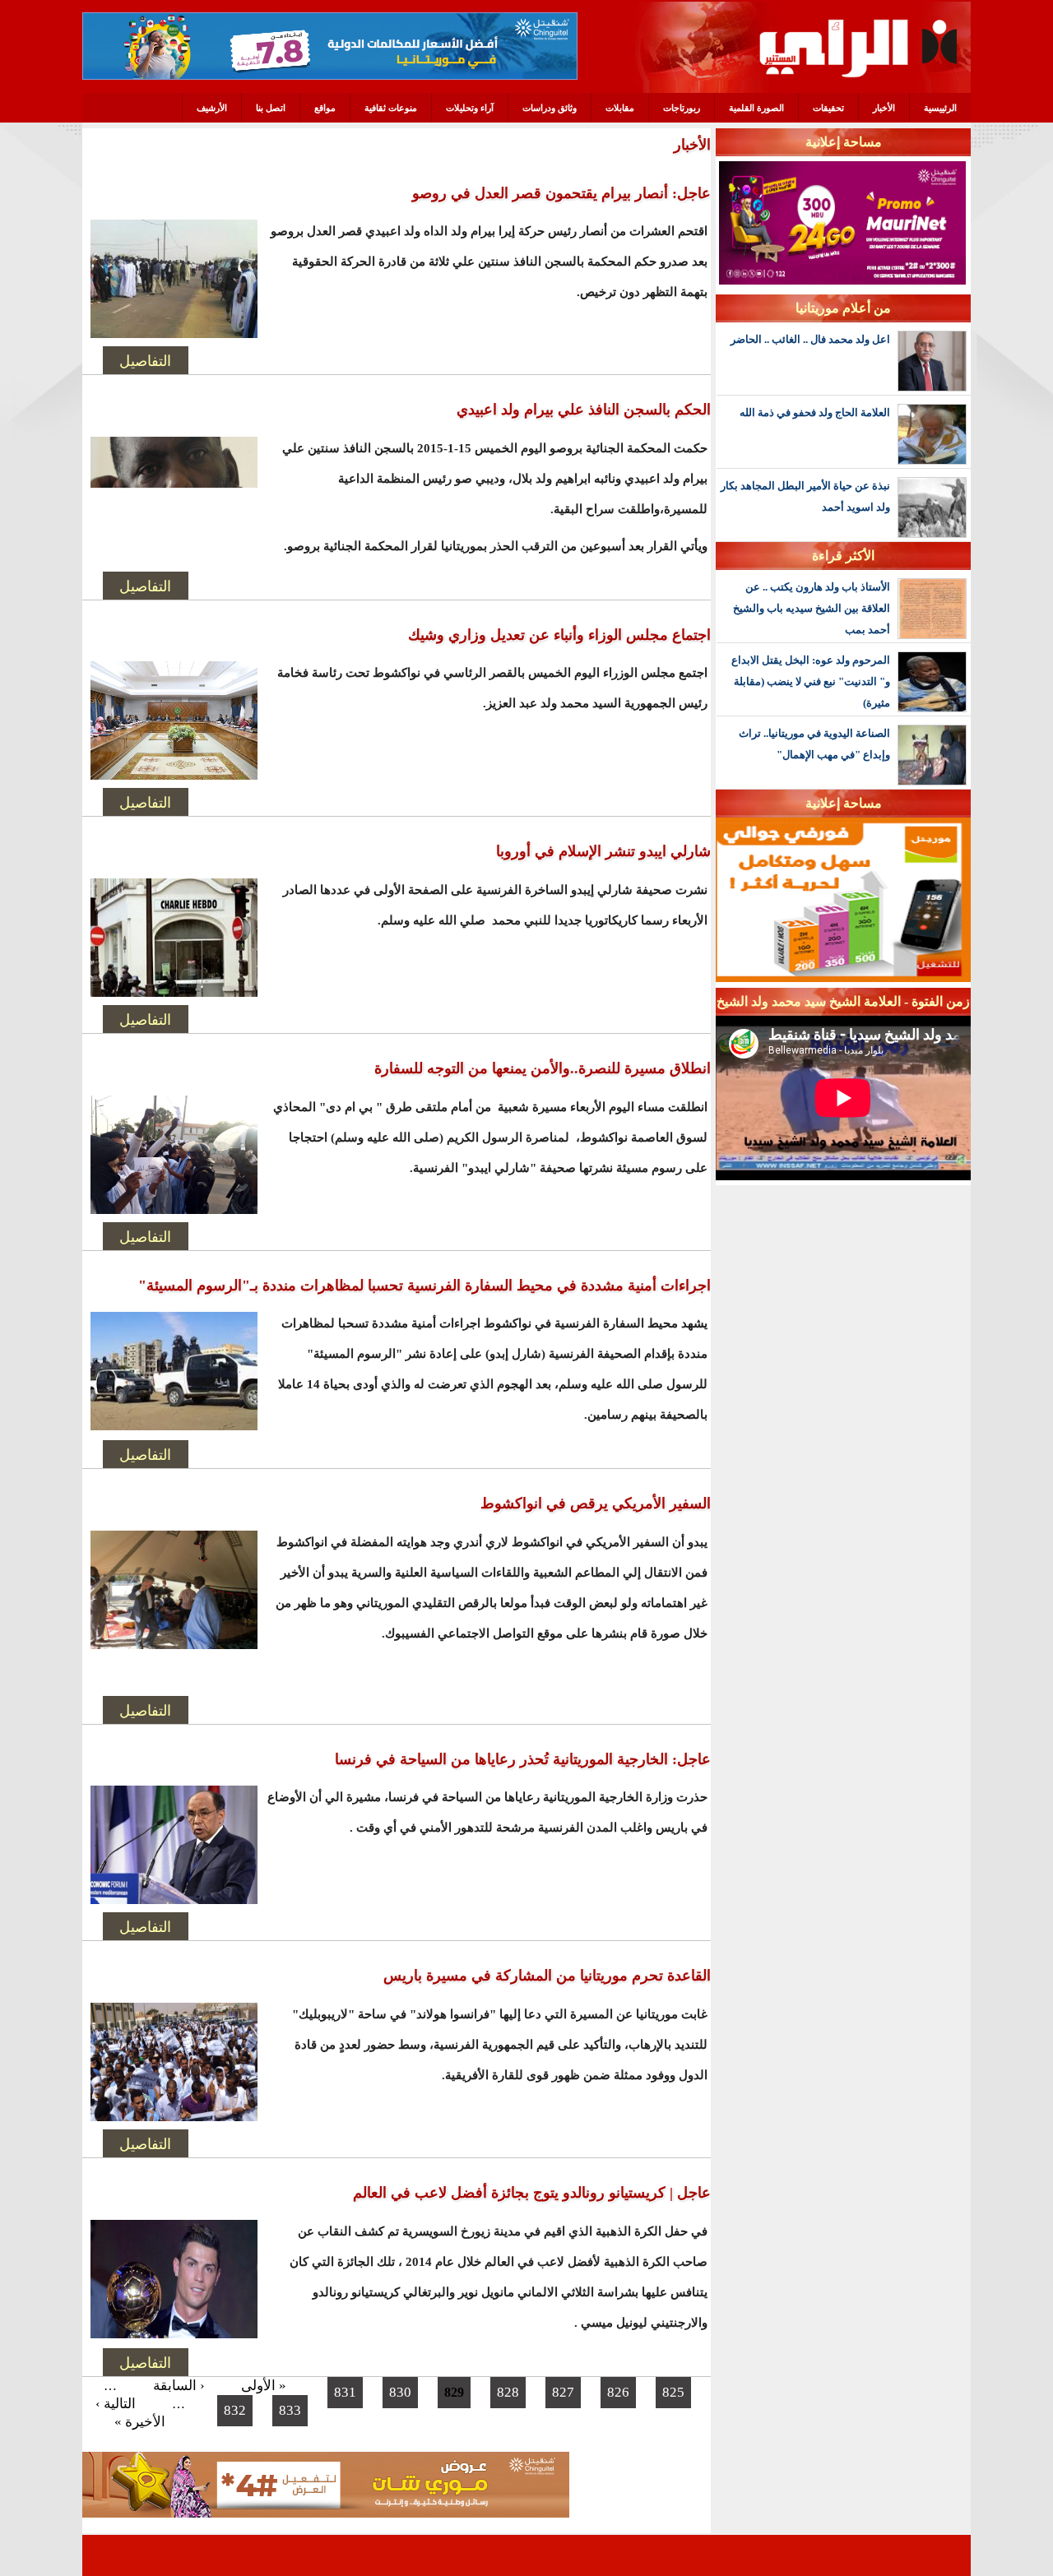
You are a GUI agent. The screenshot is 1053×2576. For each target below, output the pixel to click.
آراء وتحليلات (470, 108)
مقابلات (620, 108)
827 (563, 2392)
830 (400, 2392)
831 (345, 2392)
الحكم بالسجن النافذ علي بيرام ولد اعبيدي (584, 410)
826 (618, 2392)
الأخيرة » (140, 2422)
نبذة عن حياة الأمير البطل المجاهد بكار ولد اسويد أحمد (805, 496)
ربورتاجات (682, 108)
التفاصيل (145, 360)
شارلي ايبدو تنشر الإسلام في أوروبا (603, 851)
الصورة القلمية (756, 108)
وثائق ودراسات (550, 108)
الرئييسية (940, 108)
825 (673, 2392)
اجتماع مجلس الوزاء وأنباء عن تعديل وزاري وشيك (559, 635)
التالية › (116, 2404)
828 (508, 2392)
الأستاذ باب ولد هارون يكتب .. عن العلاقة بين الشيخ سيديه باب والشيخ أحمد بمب (812, 608)
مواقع (325, 108)
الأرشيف (212, 108)
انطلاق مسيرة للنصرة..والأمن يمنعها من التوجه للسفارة (543, 1068)
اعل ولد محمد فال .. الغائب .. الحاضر (810, 339)
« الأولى (264, 2386)
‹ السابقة (179, 2386)
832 (235, 2410)
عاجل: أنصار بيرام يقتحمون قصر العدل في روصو (561, 193)
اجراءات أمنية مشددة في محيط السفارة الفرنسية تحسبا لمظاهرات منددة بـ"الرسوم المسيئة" (424, 1286)
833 (290, 2410)
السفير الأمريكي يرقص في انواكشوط (596, 1503)
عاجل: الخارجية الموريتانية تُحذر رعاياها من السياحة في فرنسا (523, 1759)
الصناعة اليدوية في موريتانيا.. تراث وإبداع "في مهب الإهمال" (814, 744)
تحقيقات (828, 108)
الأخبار (884, 108)
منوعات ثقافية (391, 108)
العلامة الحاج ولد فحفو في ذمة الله (815, 412)
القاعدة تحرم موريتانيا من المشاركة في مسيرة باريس (547, 1976)
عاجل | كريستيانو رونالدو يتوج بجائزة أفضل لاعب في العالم (532, 2193)
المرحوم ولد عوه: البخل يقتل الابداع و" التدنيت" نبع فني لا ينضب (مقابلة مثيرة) (811, 681)
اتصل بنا (271, 108)
